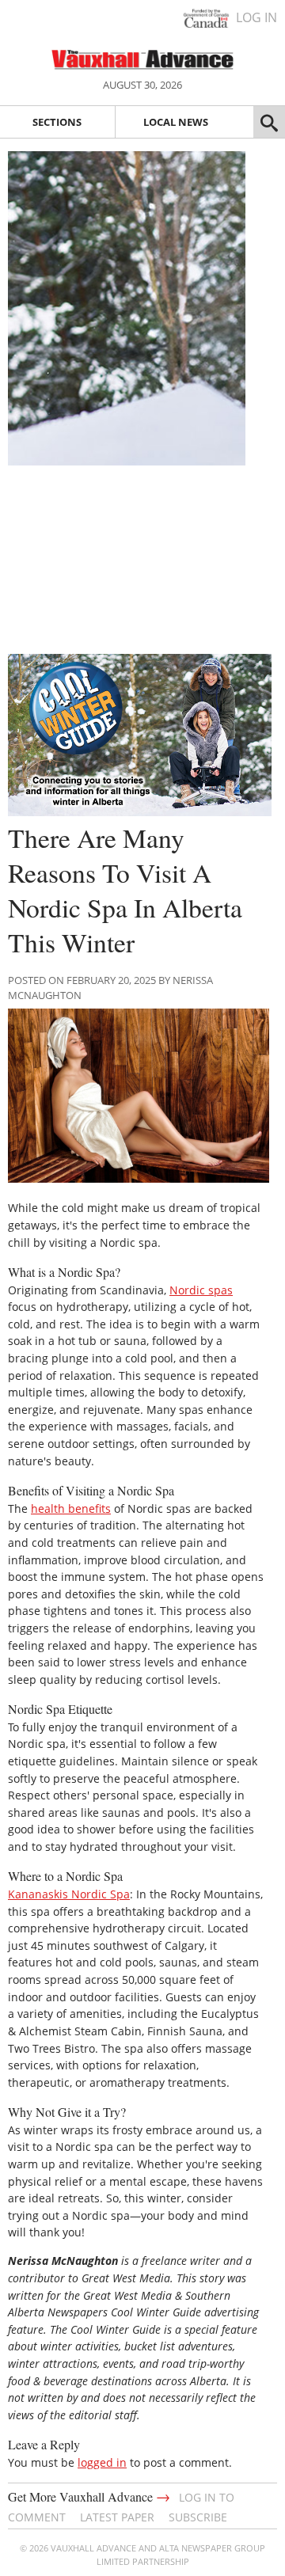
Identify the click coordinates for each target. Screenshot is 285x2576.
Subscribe (198, 2517)
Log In (256, 17)
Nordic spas (201, 1290)
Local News (176, 122)
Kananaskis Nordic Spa (69, 1894)
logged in (102, 2462)
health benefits (71, 1508)
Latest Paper (117, 2517)
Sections (57, 122)
